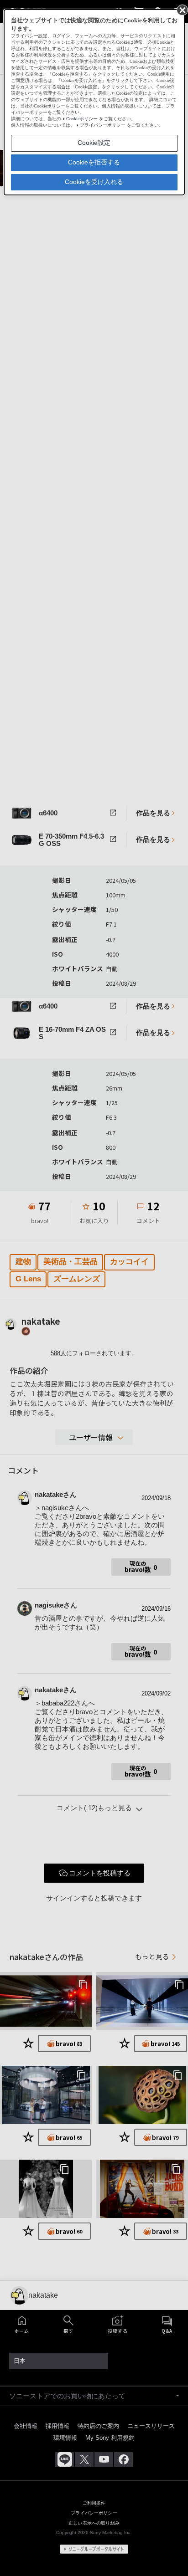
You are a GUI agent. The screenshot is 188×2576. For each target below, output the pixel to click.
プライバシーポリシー (103, 125)
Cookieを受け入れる (94, 182)
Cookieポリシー (82, 119)
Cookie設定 (94, 143)
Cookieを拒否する (94, 162)
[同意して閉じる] (182, 10)
